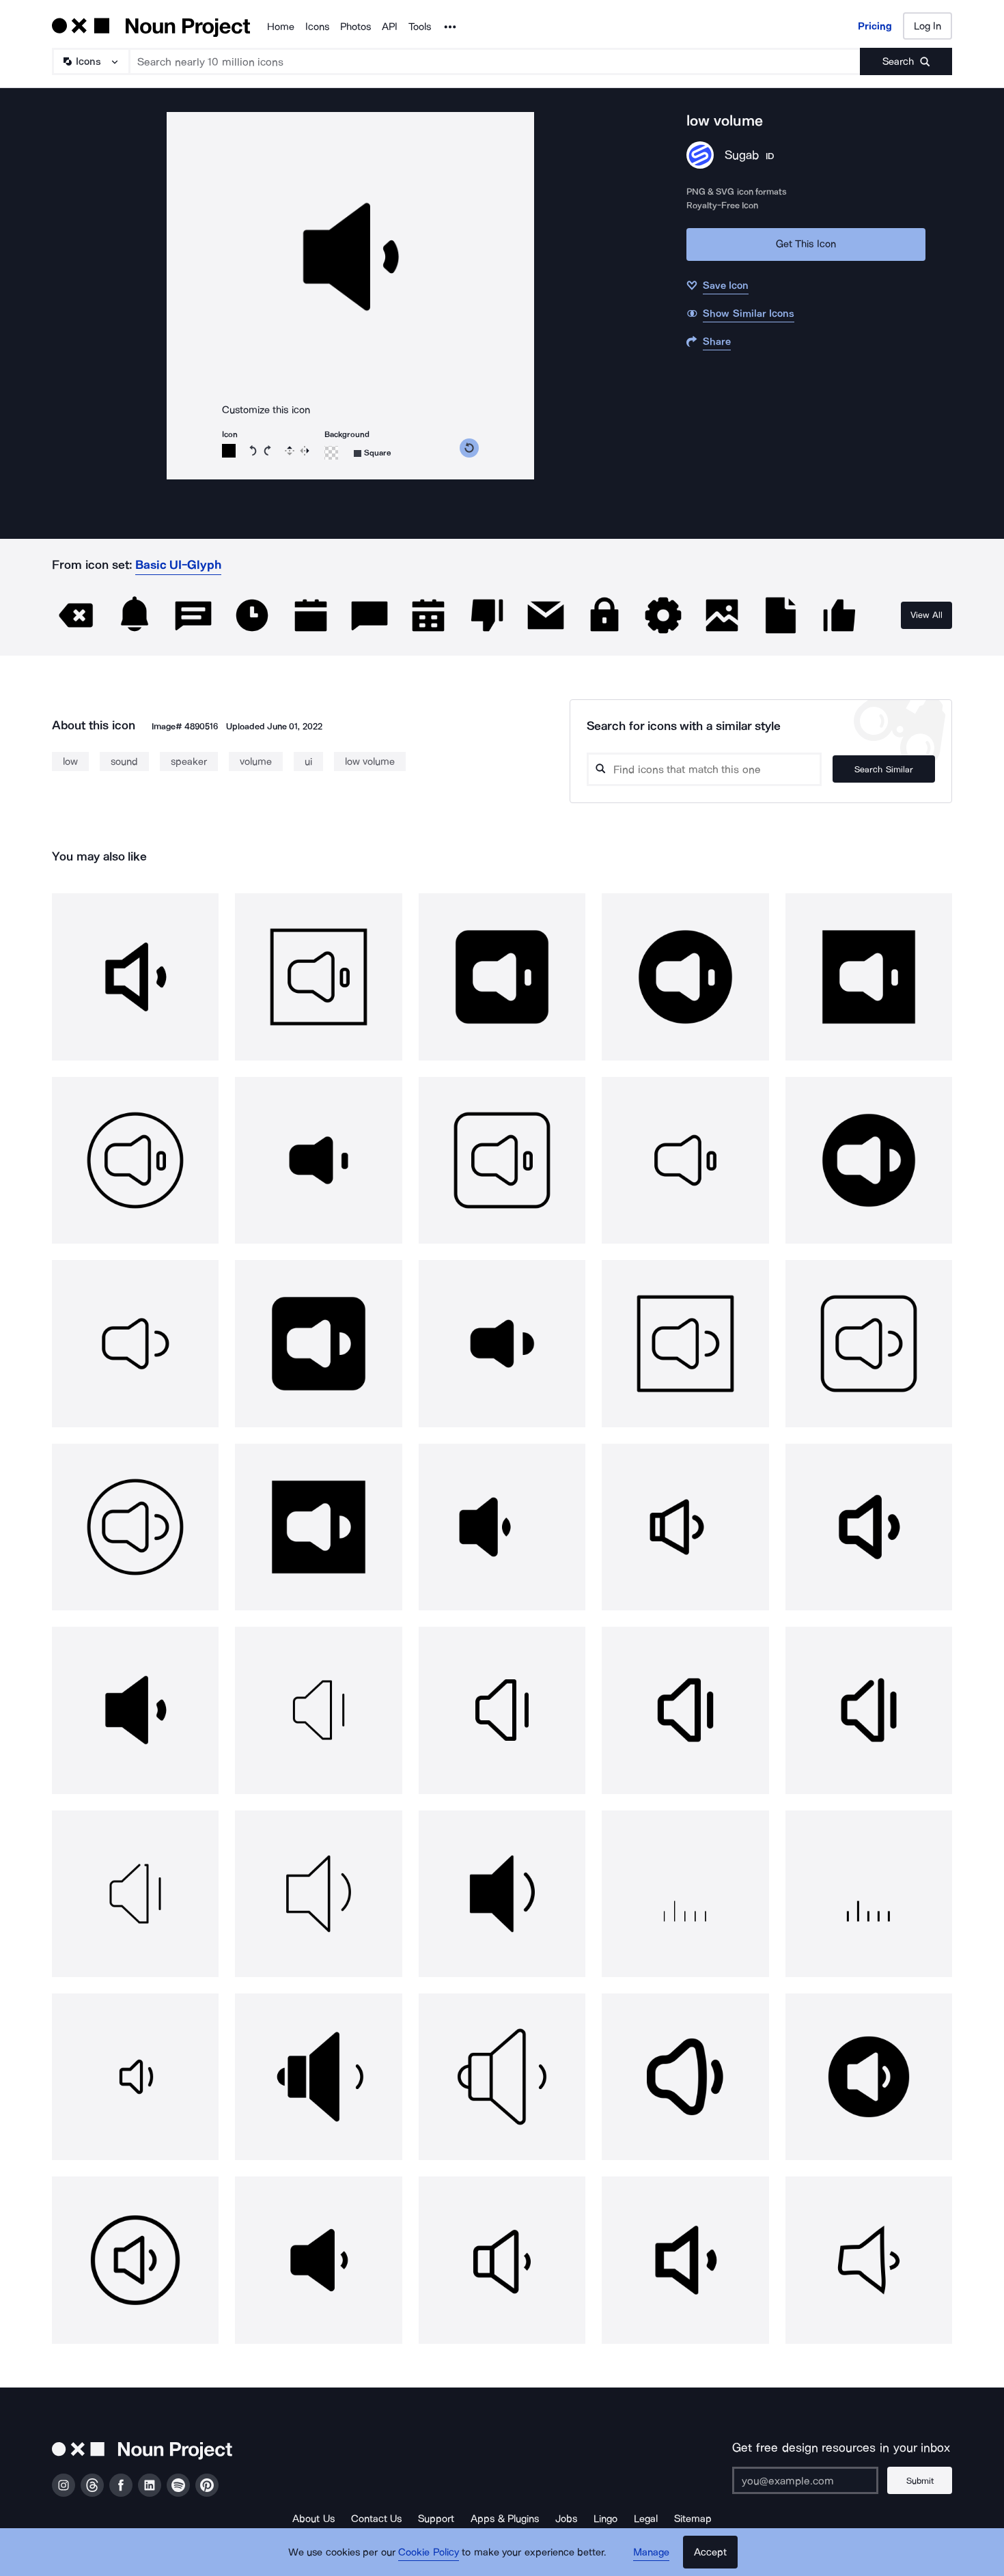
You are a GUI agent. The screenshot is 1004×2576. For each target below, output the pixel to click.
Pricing (875, 26)
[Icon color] (229, 451)
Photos (355, 27)
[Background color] (331, 453)
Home (281, 27)
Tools (420, 27)
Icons (317, 27)
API (390, 27)
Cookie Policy (429, 2552)
